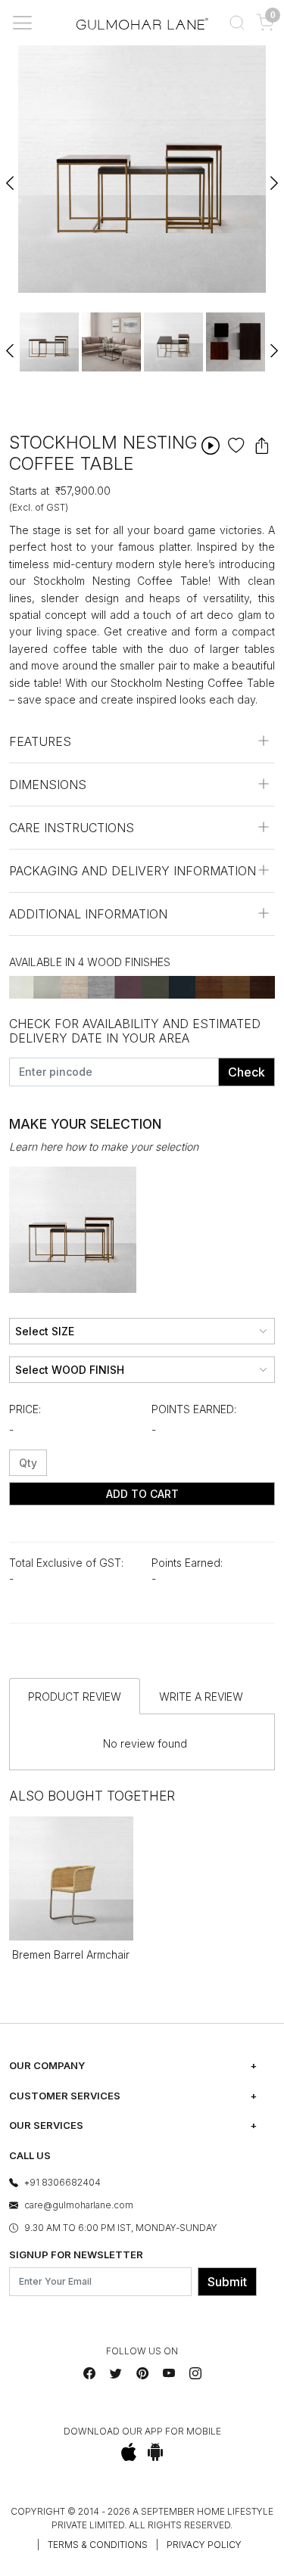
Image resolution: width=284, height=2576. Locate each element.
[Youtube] (169, 2373)
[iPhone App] (128, 2452)
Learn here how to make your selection (104, 1147)
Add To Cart (142, 1494)
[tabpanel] (49, 342)
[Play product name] (211, 445)
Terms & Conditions (98, 2545)
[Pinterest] (142, 2373)
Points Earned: (194, 1409)
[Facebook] (89, 2373)
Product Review (75, 1697)
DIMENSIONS (48, 785)
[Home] (142, 23)
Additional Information (88, 914)
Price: (25, 1409)
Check (247, 1072)
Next (273, 176)
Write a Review (201, 1697)
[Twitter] (116, 2373)
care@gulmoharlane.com (79, 2205)
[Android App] (156, 2452)
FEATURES (40, 741)
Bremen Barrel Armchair (71, 1955)
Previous (11, 176)
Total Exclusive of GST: (66, 1563)
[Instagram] (195, 2373)
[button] (237, 23)
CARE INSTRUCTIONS (72, 828)
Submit (227, 2282)
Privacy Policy (204, 2545)
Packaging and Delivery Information (133, 871)
